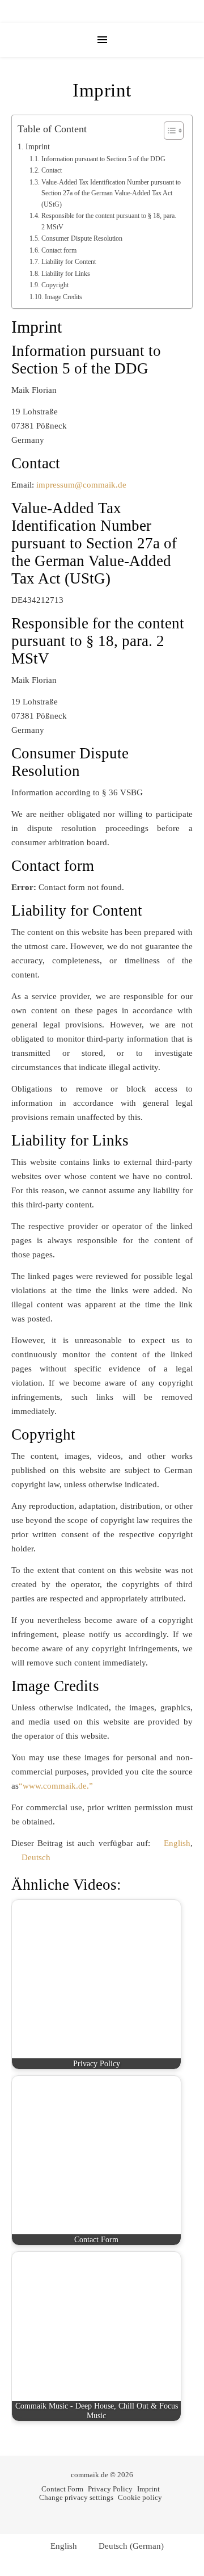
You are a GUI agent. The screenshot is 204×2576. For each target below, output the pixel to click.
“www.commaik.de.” (56, 1786)
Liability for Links (65, 274)
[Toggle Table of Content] (168, 131)
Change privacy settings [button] (76, 2497)
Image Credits (63, 297)
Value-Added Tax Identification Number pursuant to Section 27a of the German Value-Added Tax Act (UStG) (111, 193)
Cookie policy (140, 2497)
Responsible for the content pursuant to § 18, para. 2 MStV (109, 221)
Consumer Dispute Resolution (82, 238)
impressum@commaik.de (81, 485)
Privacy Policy (110, 2489)
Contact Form (62, 2489)
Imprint (38, 147)
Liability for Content (68, 262)
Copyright (55, 285)
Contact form (59, 250)
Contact (51, 170)
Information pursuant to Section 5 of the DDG (103, 159)
